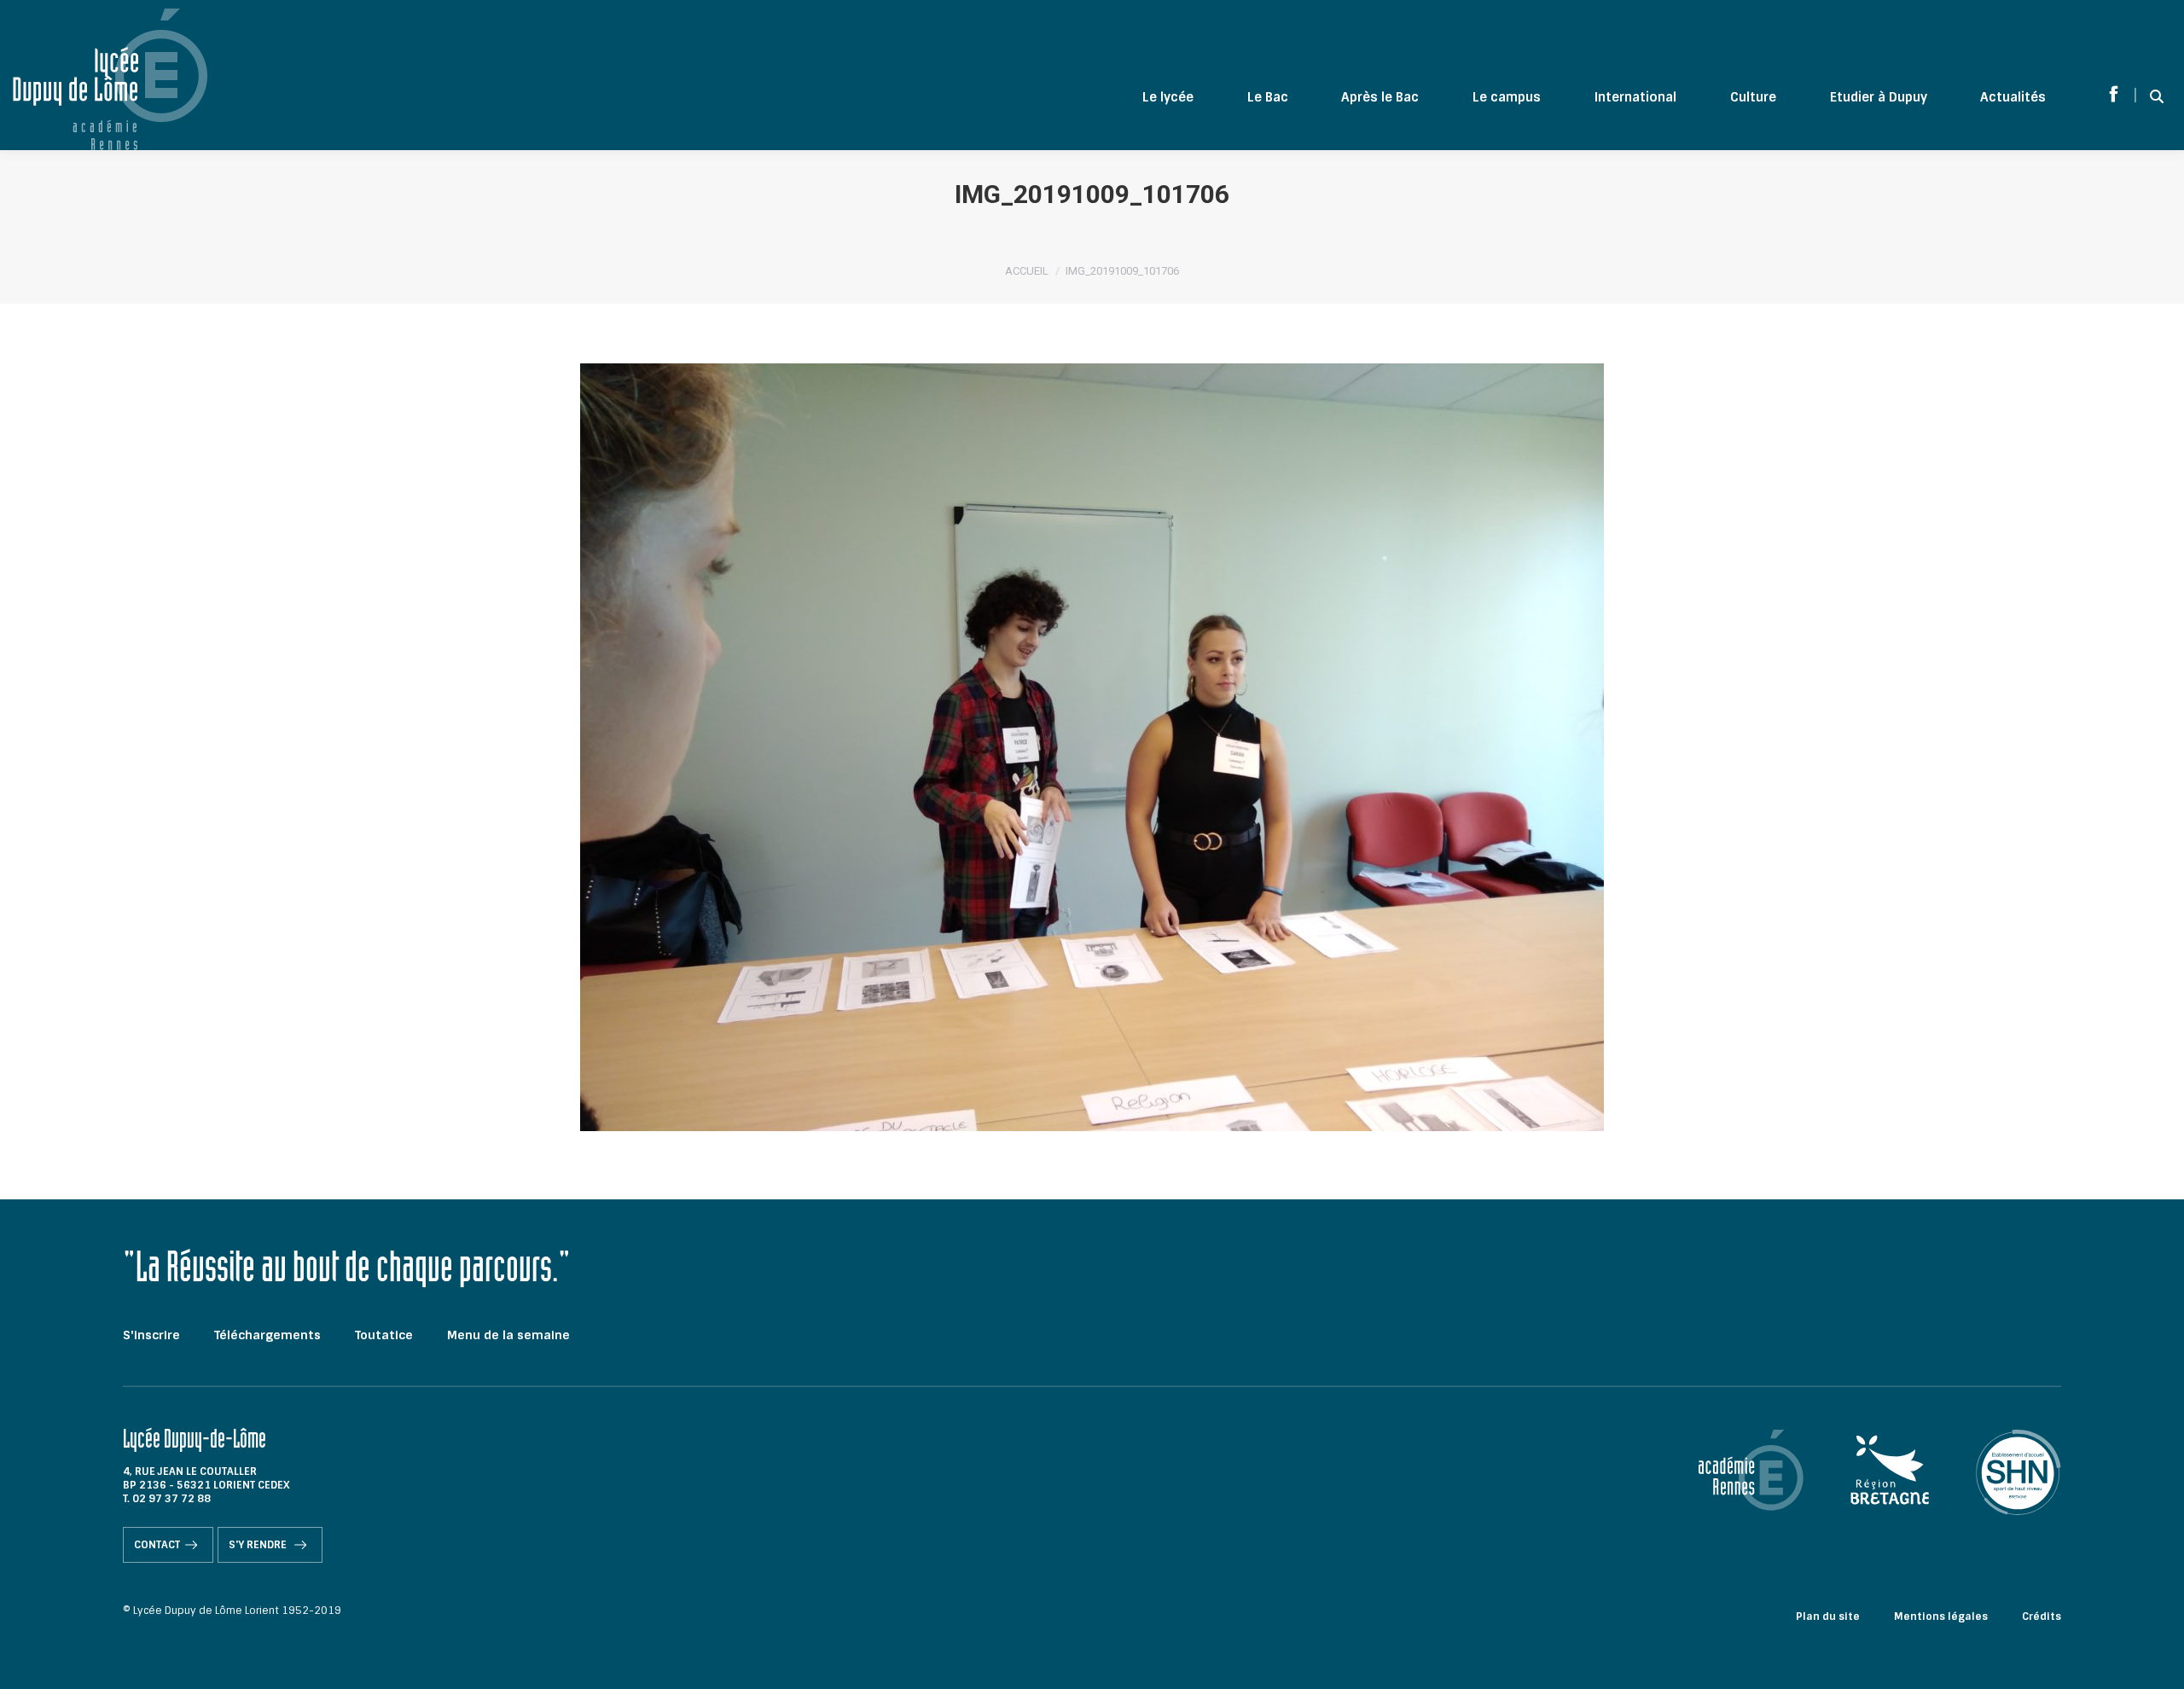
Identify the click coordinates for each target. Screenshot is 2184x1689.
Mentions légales (1941, 1616)
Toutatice (384, 1335)
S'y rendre (259, 1545)
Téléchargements (267, 1335)
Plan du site (1828, 1616)
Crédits (2042, 1616)
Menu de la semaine (508, 1335)
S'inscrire (151, 1335)
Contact (157, 1545)
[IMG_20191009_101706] (1092, 747)
